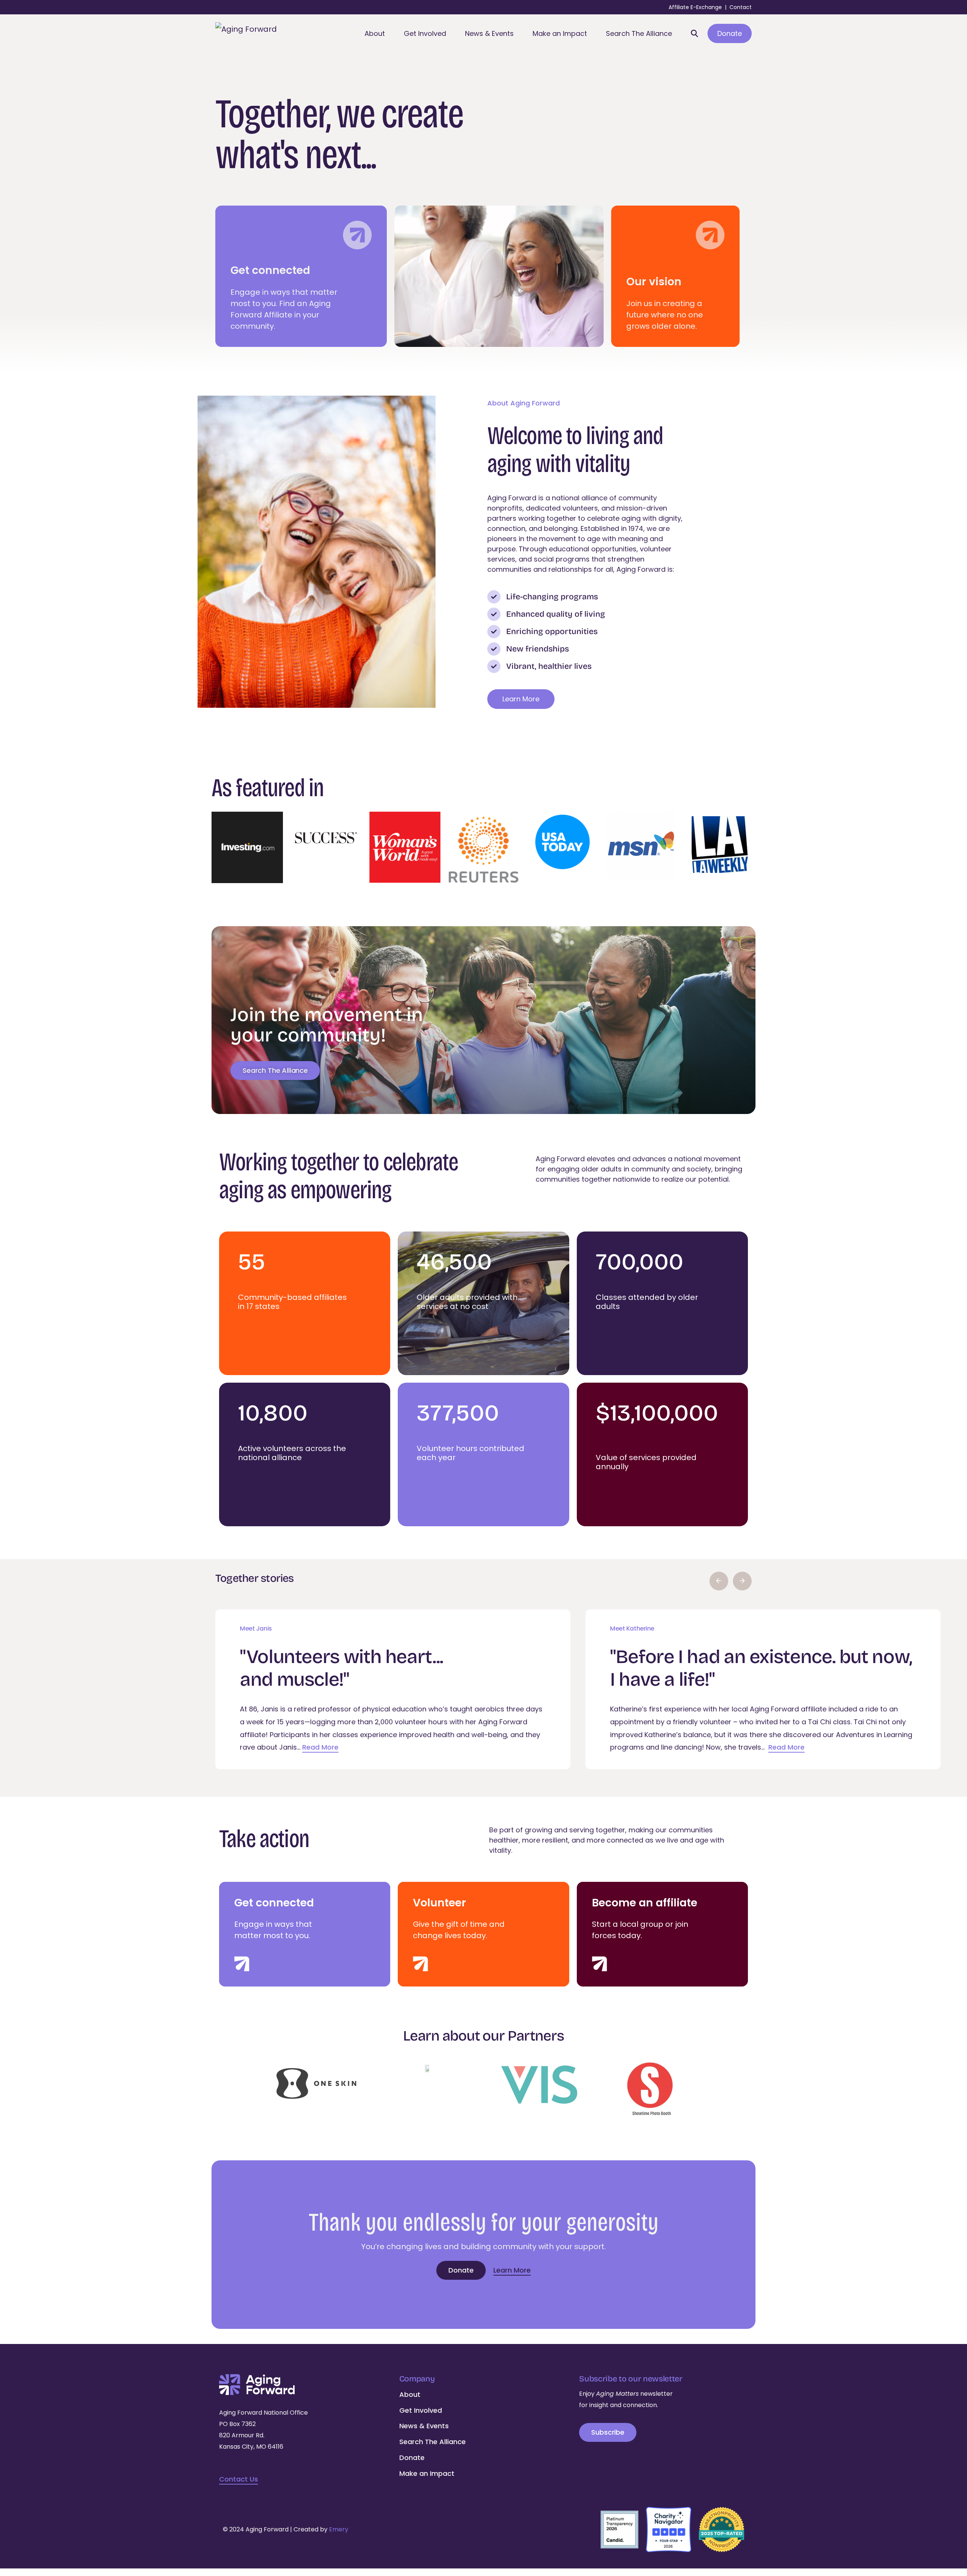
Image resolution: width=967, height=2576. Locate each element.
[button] (719, 1581)
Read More (320, 1747)
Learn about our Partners (483, 2036)
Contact (741, 7)
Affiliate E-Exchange (695, 7)
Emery (339, 2529)
